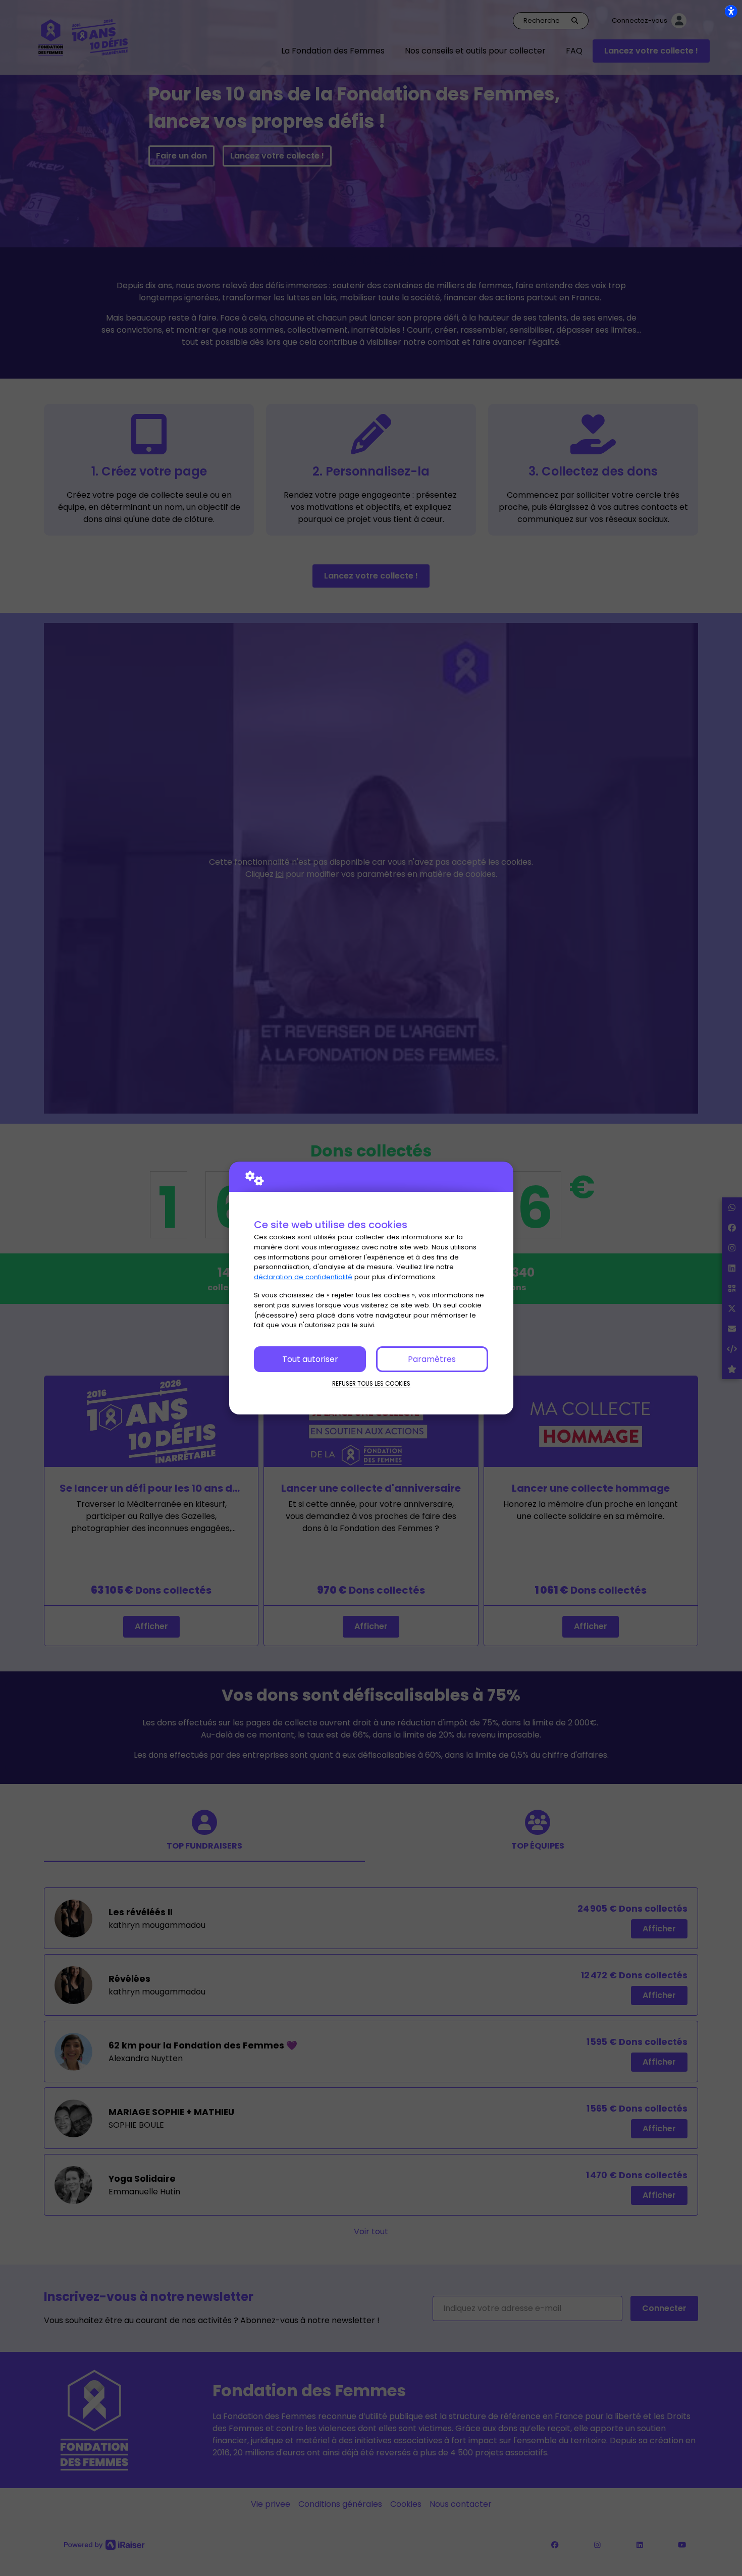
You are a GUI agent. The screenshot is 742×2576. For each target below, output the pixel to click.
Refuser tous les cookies (371, 1384)
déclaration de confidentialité (303, 1277)
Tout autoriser (310, 1359)
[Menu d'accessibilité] (731, 11)
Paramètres (432, 1359)
